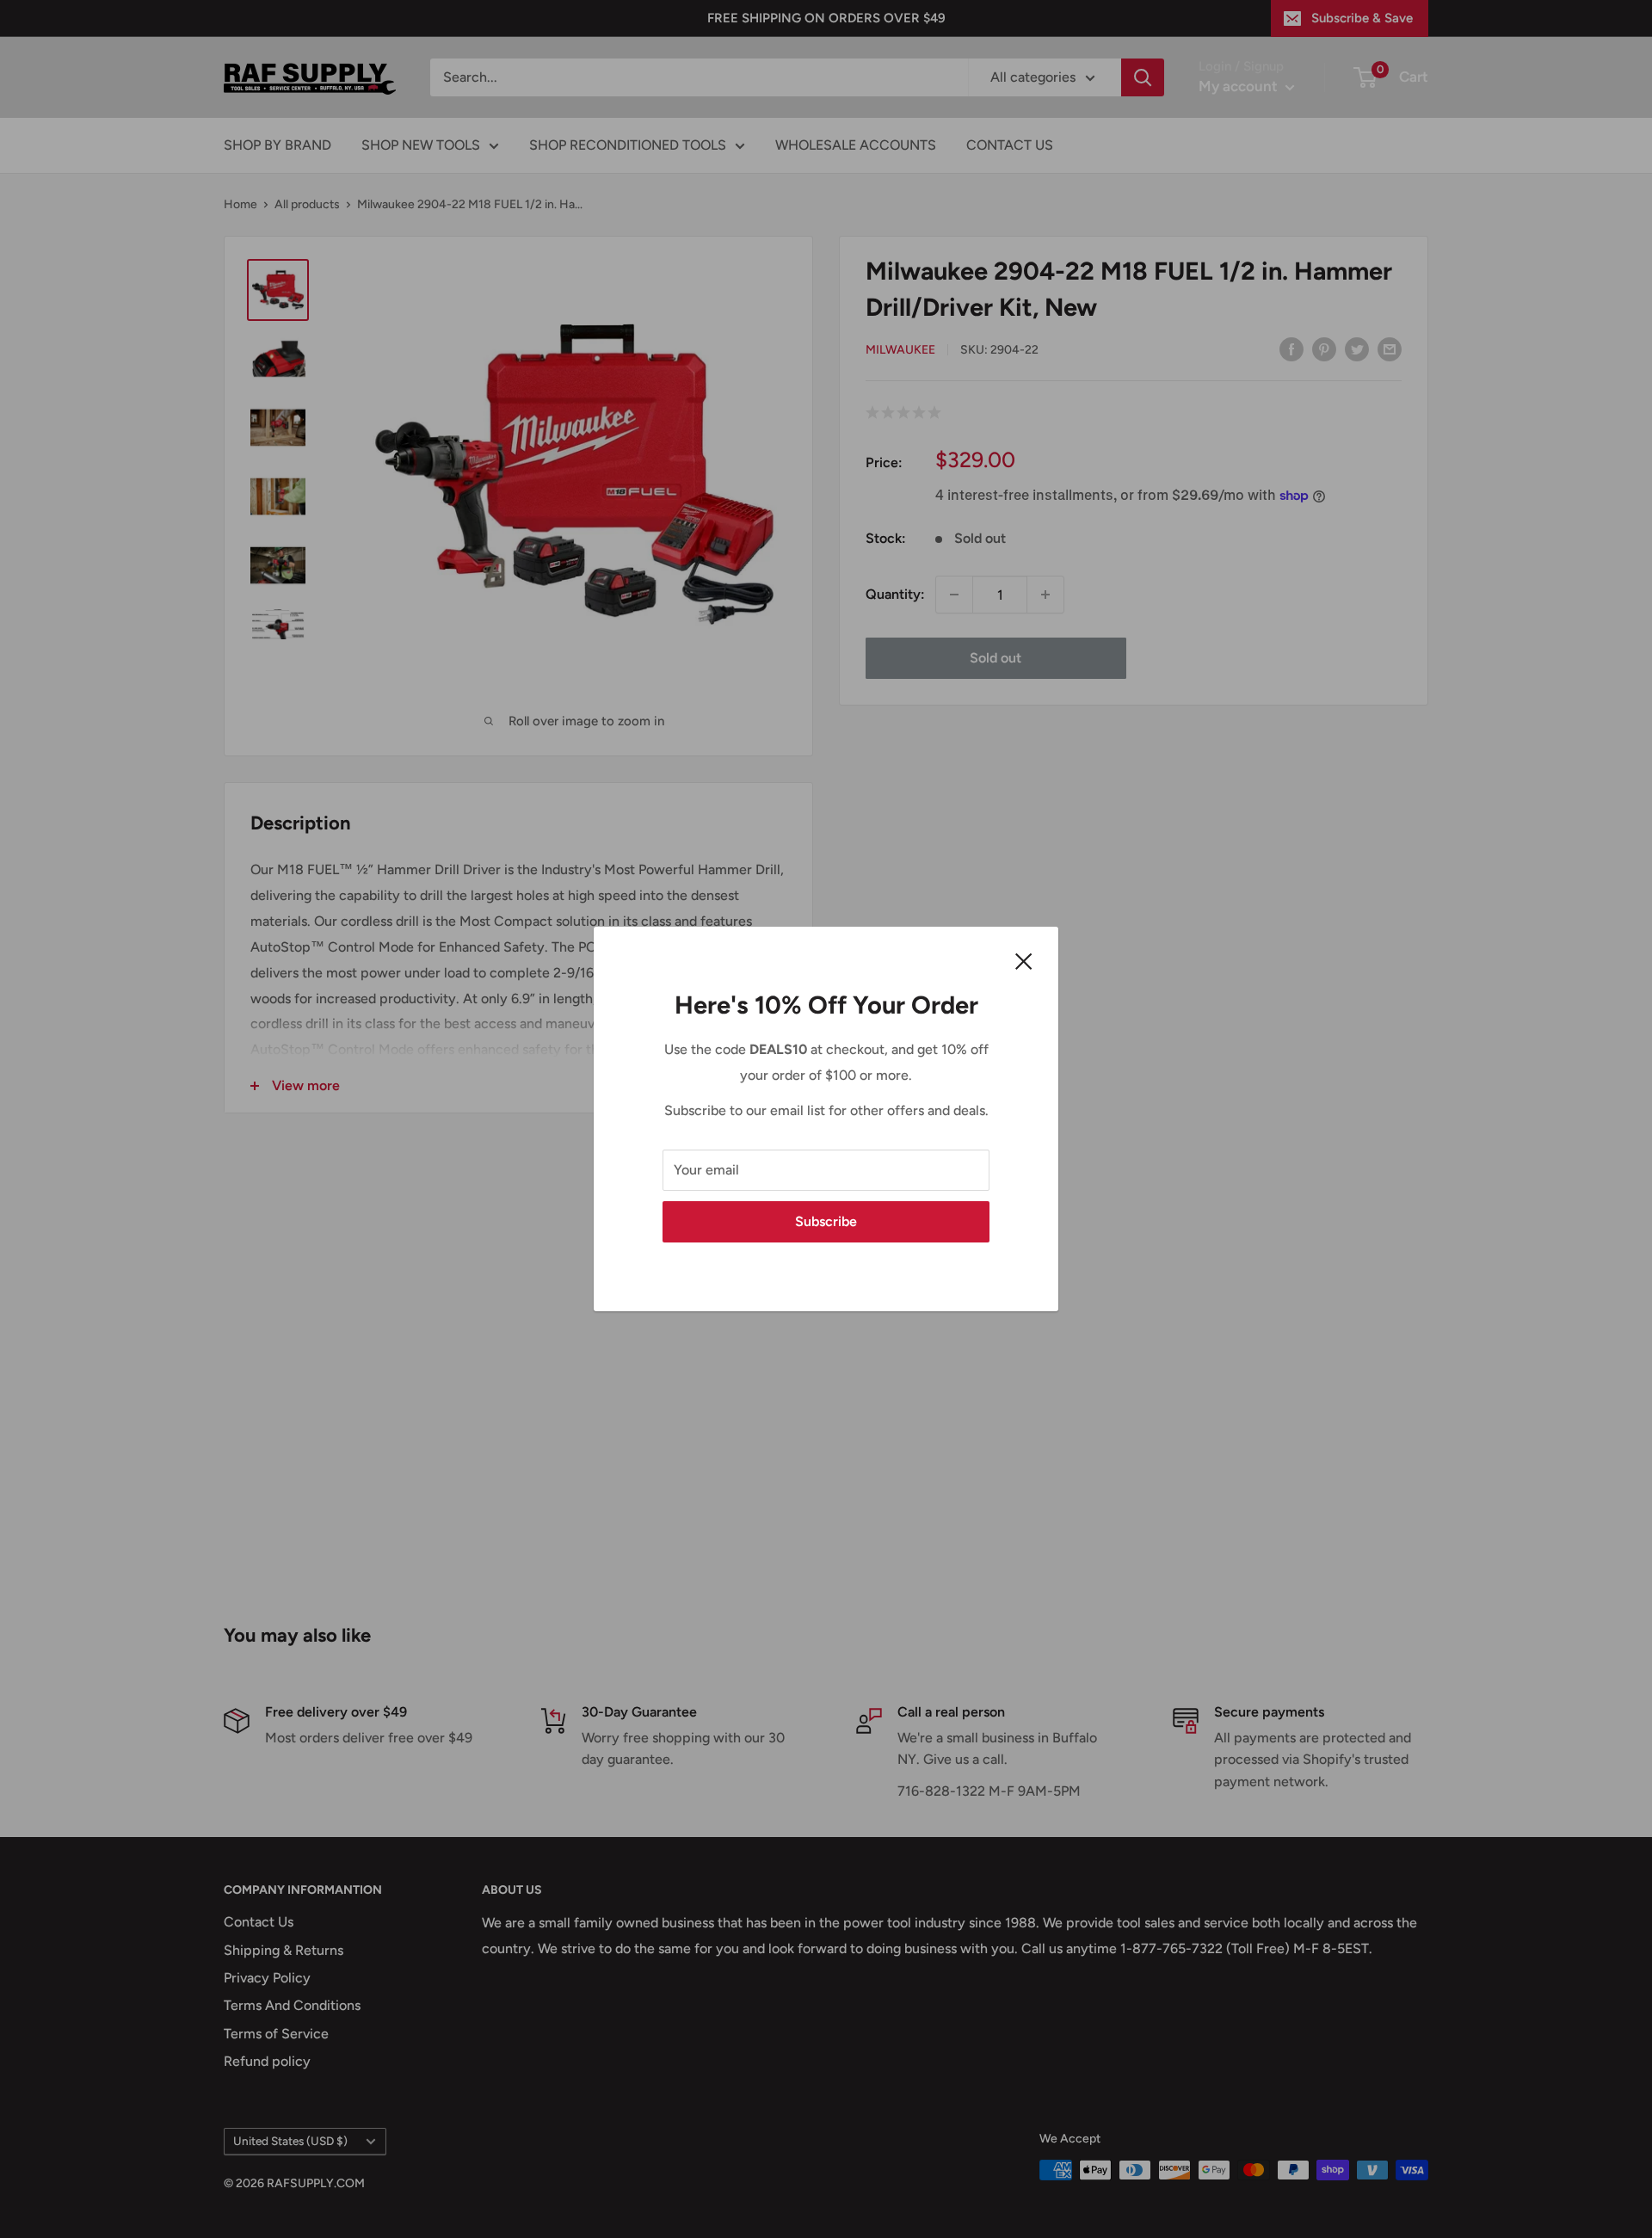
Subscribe (826, 1221)
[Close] (1024, 960)
